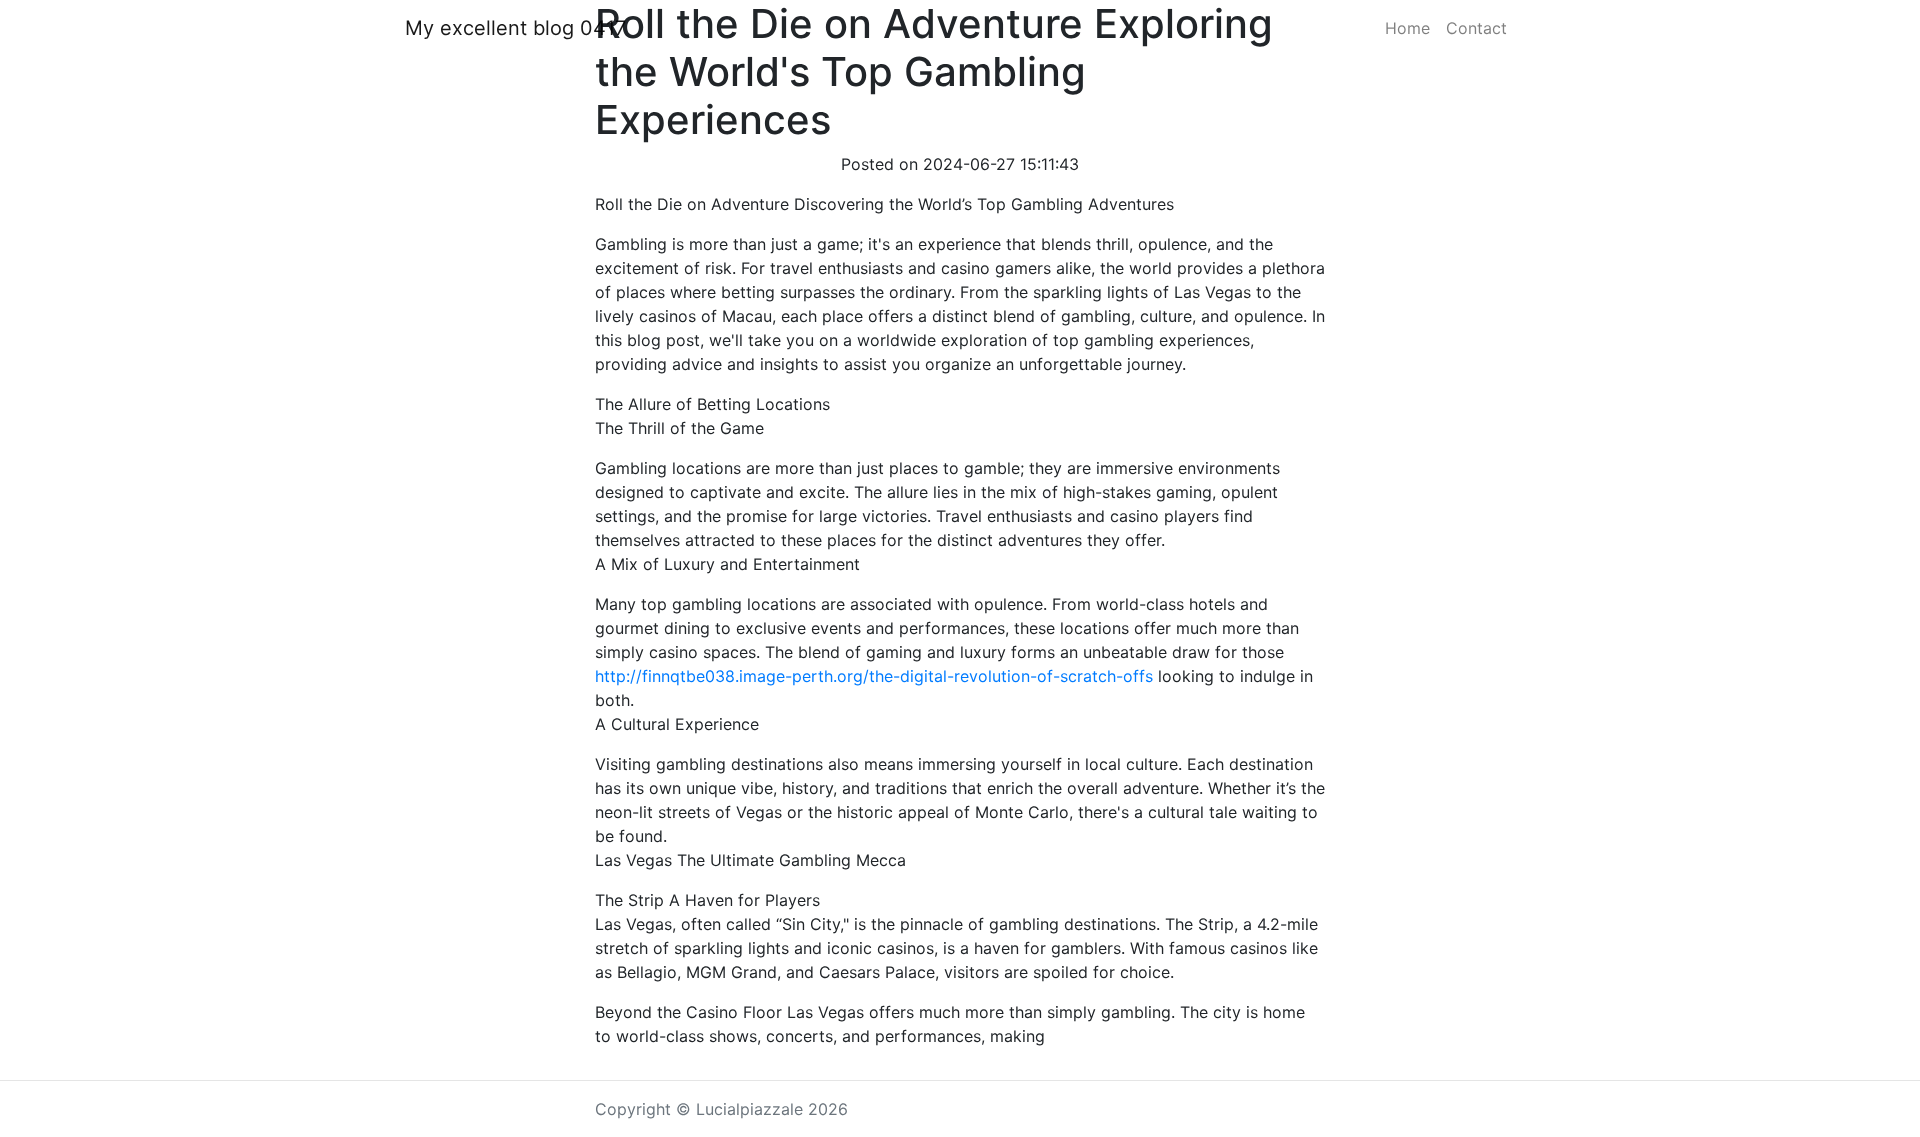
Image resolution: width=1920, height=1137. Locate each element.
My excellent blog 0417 (515, 28)
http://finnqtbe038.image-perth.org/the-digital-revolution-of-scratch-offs (874, 676)
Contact (1476, 28)
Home (1407, 28)
